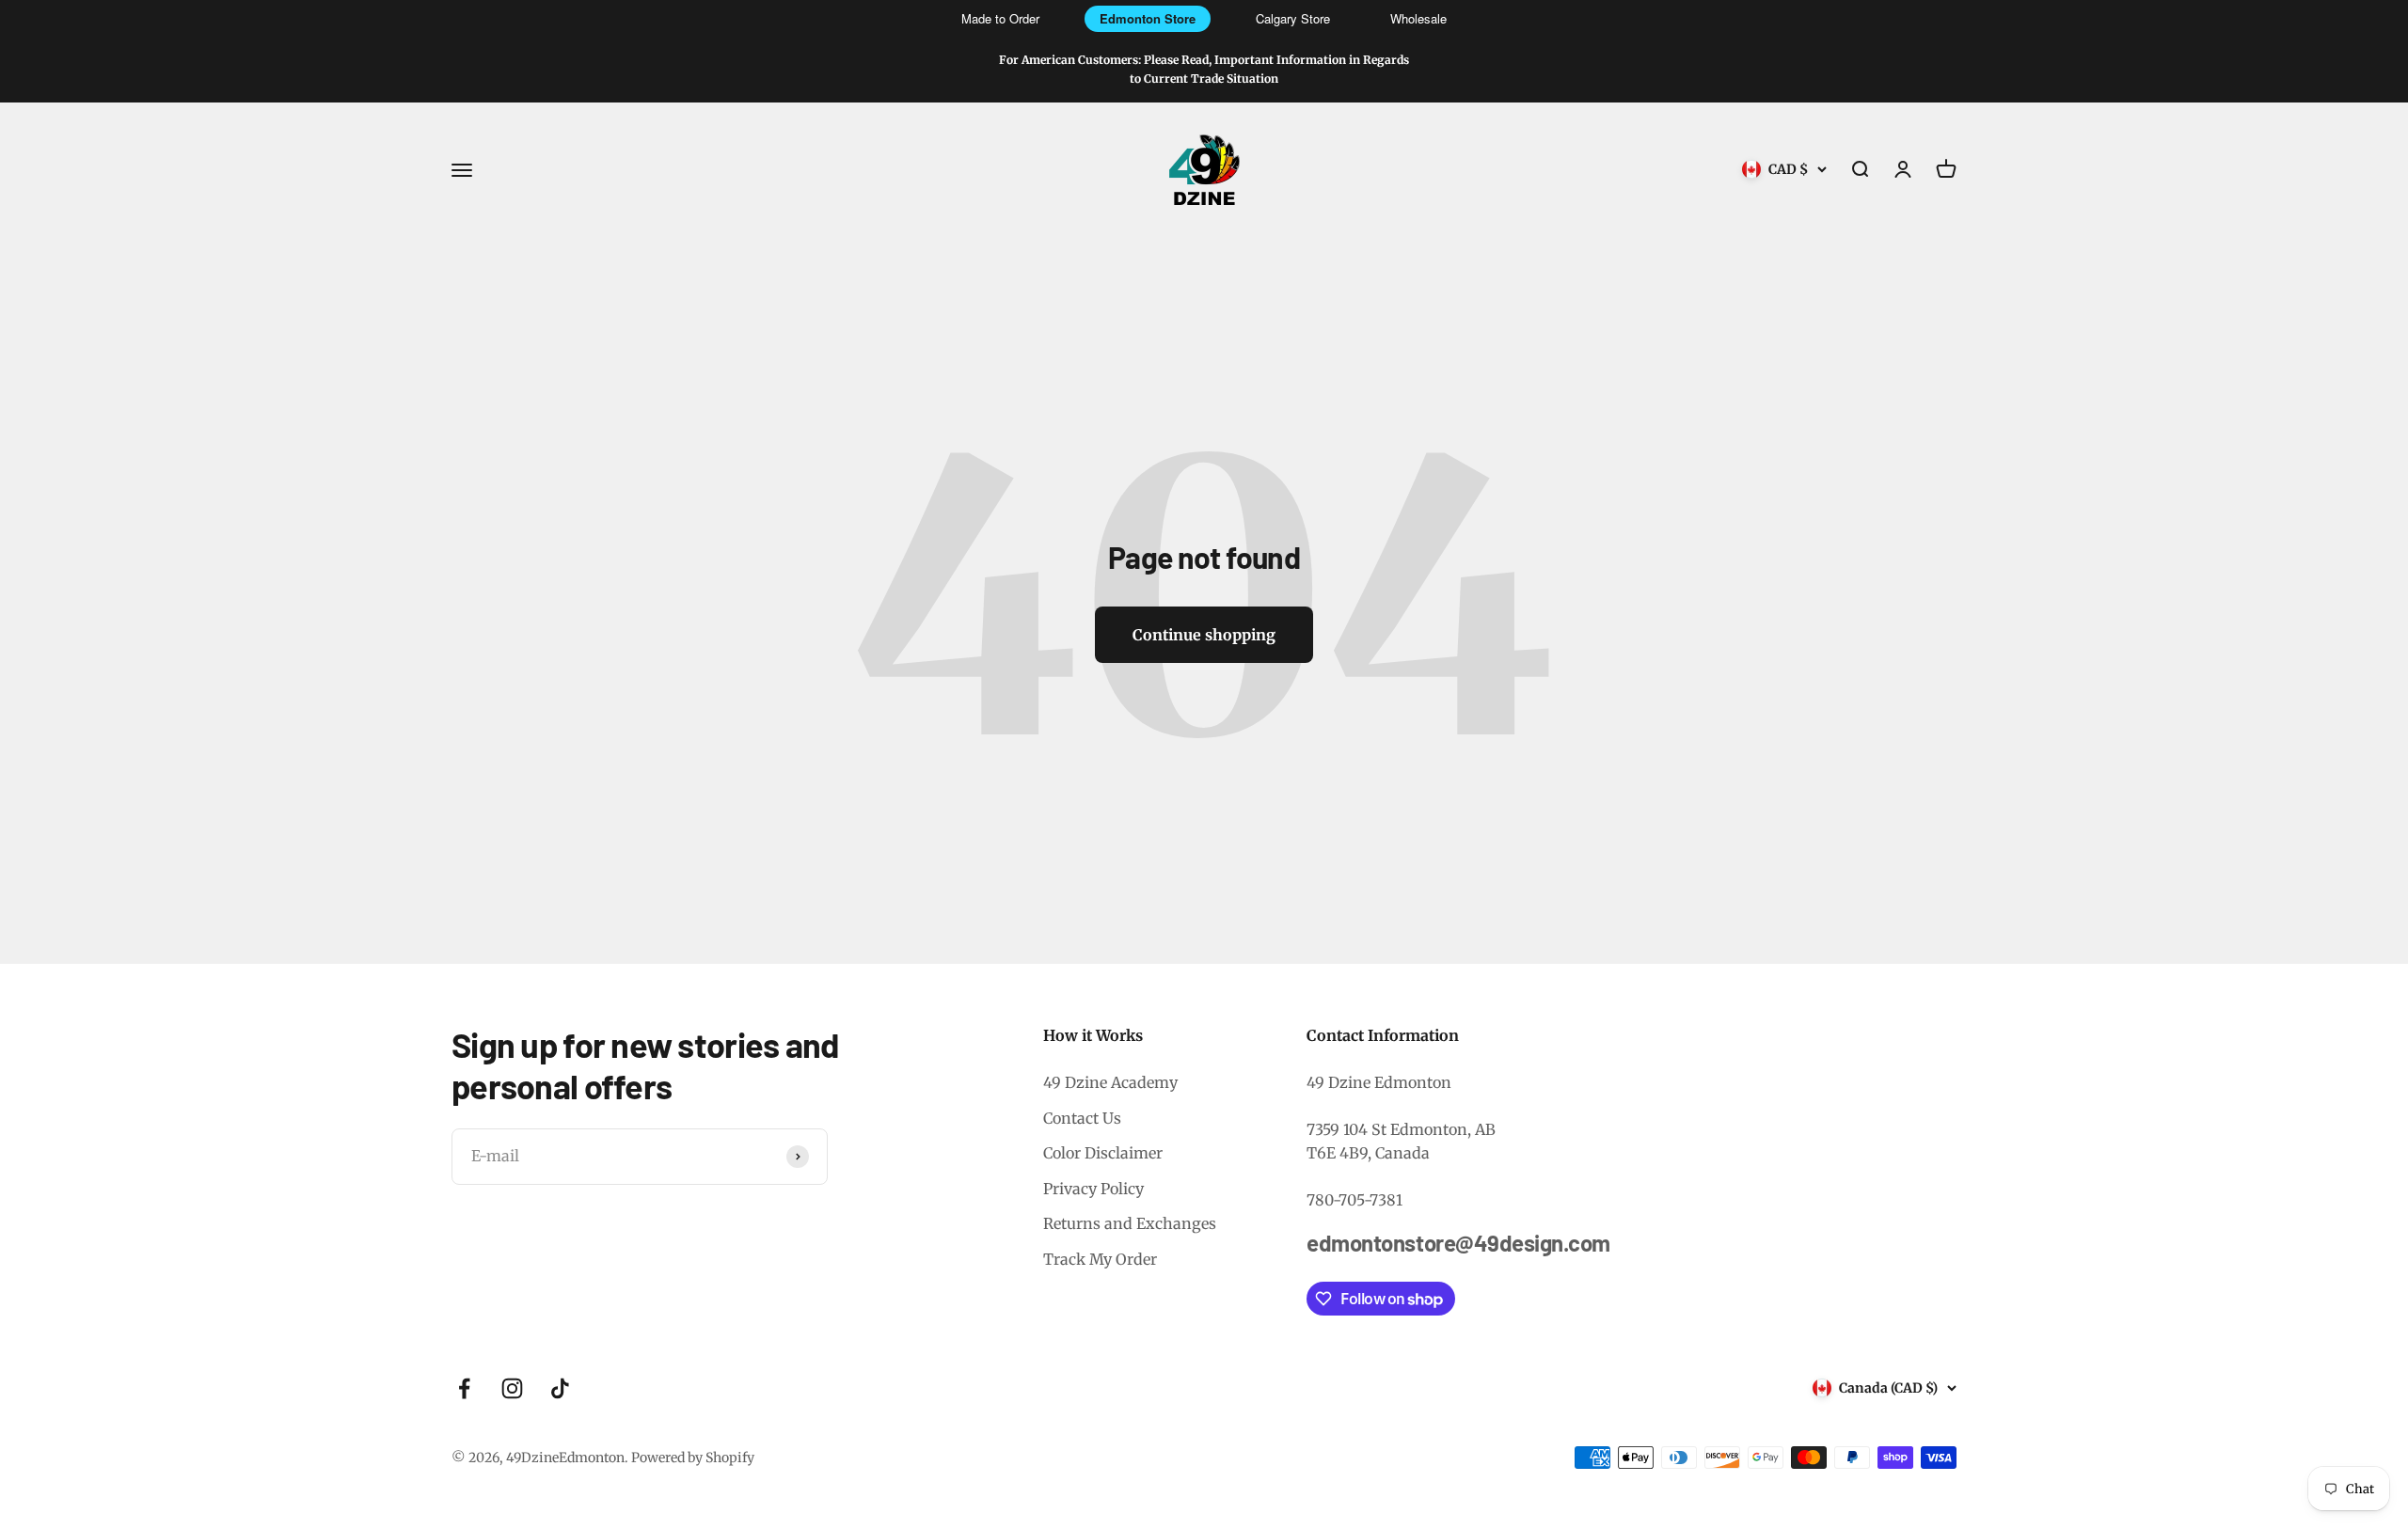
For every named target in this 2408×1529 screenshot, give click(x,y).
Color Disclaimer (1103, 1153)
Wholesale (1418, 18)
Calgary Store (1293, 18)
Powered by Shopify (693, 1458)
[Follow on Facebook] (464, 1388)
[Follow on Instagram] (512, 1388)
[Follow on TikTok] (560, 1388)
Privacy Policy (1093, 1189)
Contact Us (1082, 1118)
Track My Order (1100, 1259)
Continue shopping (1204, 635)
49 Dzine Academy (1110, 1082)
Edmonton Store (1148, 18)
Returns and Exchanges (1130, 1223)
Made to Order (1000, 18)
